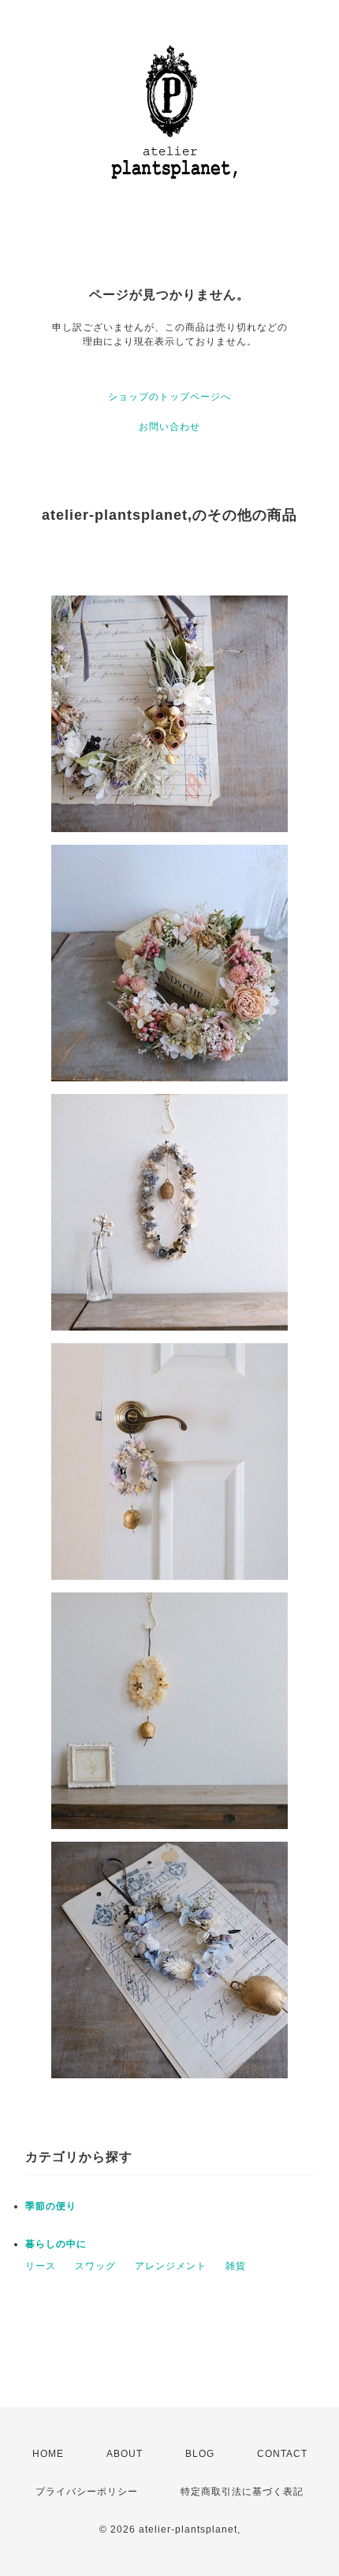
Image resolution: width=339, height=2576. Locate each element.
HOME (48, 2454)
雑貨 (236, 2266)
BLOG (200, 2454)
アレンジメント (171, 2266)
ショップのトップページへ (169, 397)
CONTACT (282, 2454)
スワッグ (95, 2266)
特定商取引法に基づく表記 (242, 2492)
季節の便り (51, 2206)
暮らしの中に (56, 2244)
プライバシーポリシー (87, 2492)
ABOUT (125, 2454)
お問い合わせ (169, 427)
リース (41, 2266)
